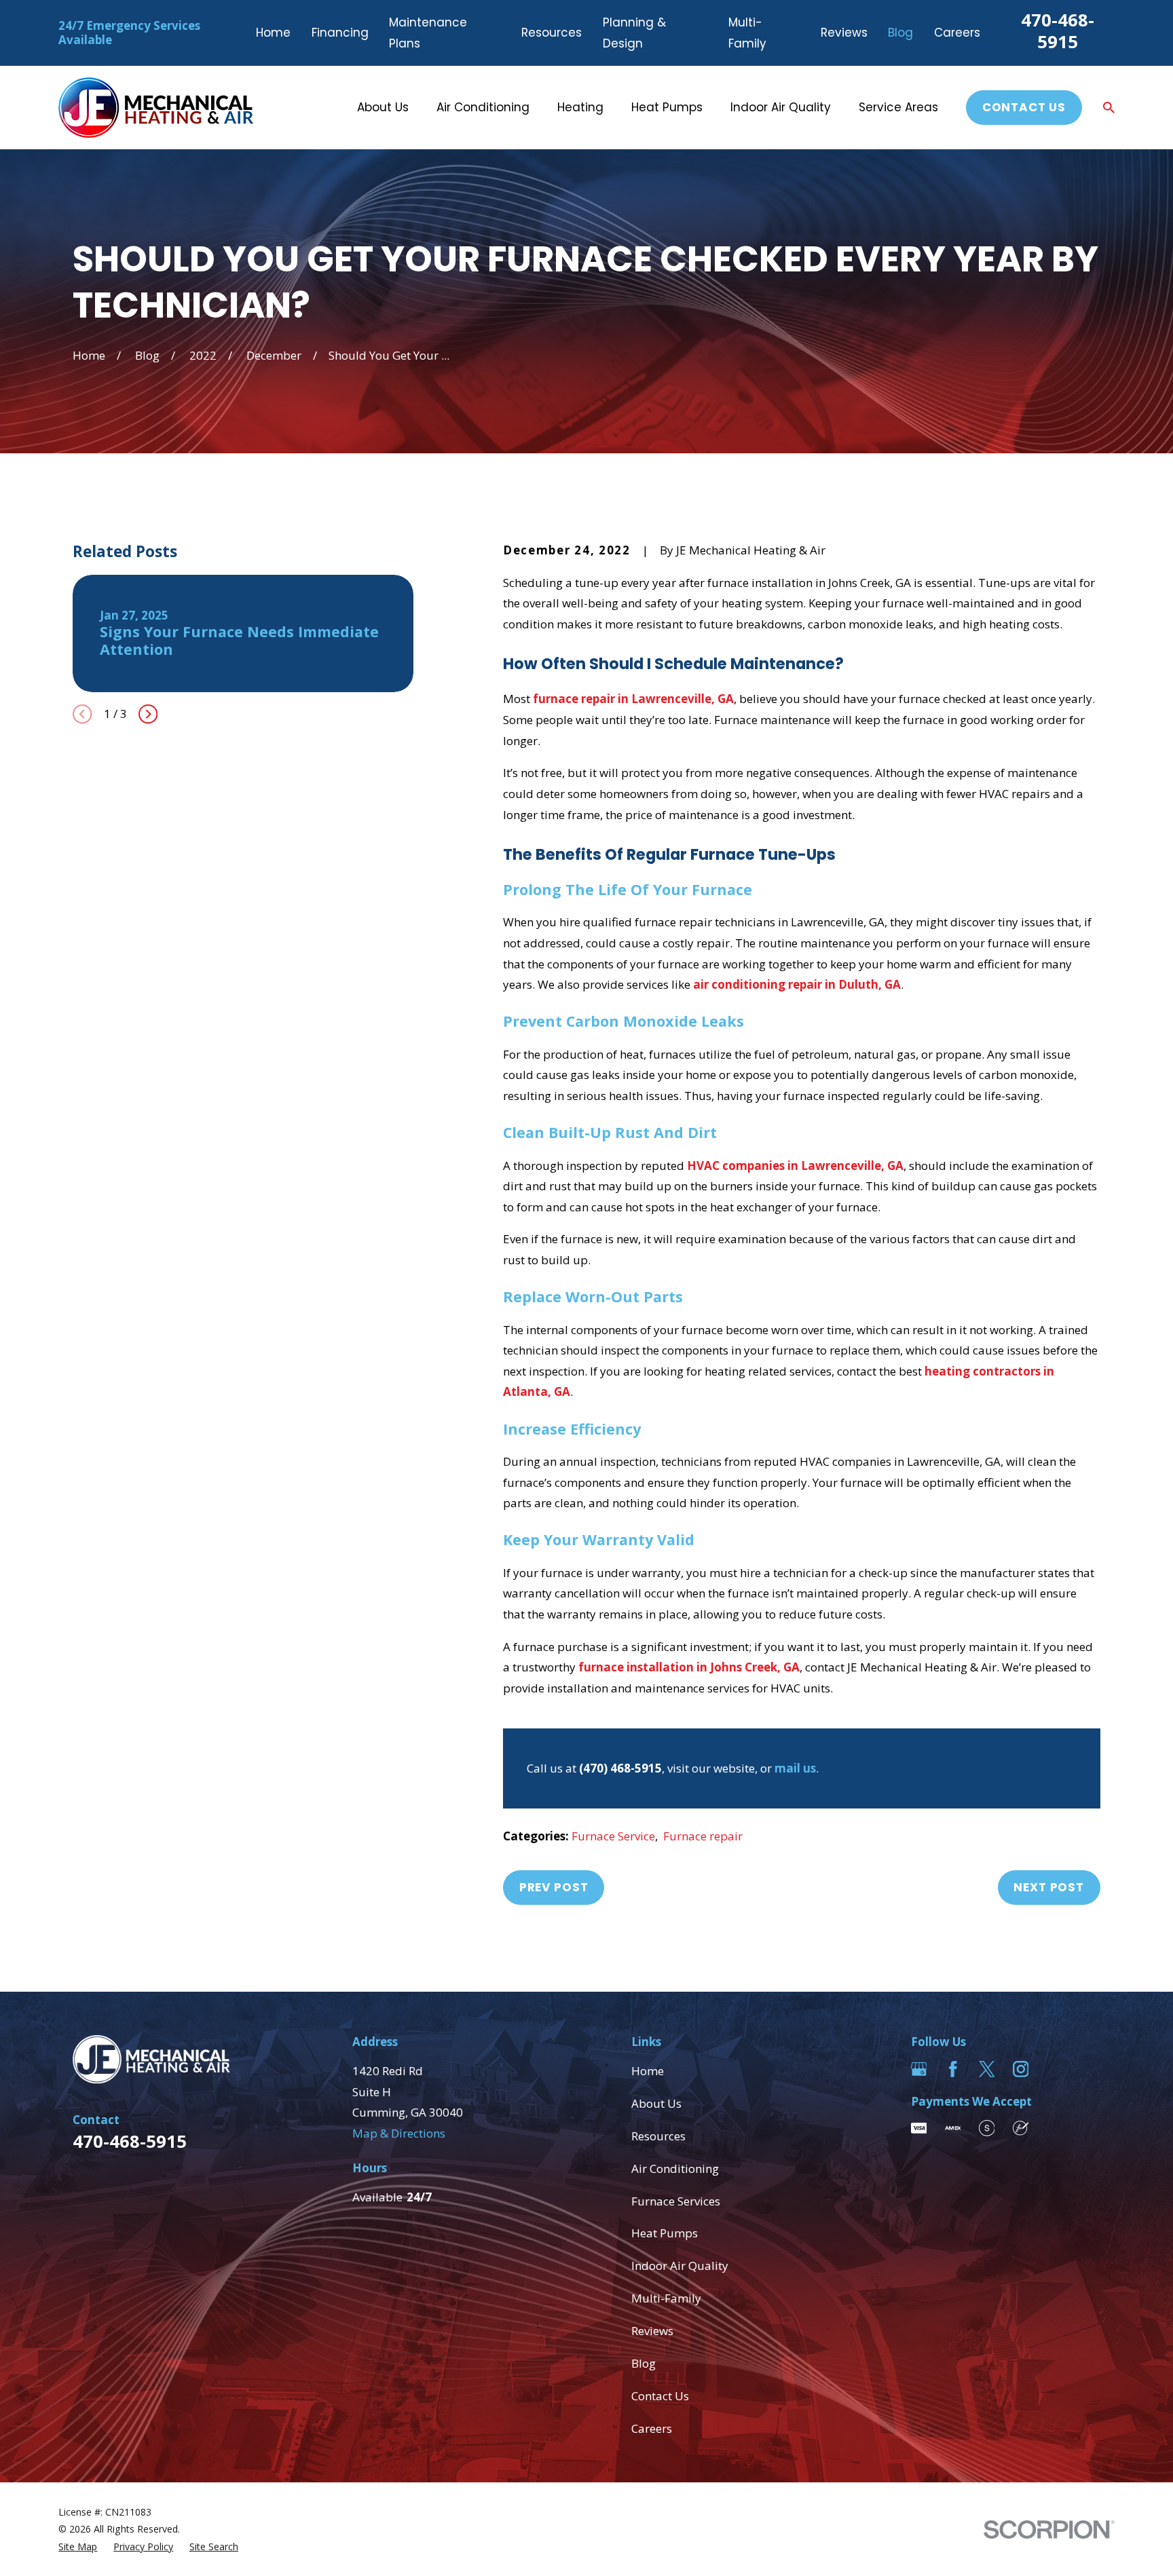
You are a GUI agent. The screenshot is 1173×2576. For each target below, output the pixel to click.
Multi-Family (666, 2298)
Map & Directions (399, 2133)
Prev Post (554, 1887)
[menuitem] (78, 2547)
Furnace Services (676, 2201)
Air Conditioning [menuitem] (483, 107)
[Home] (156, 108)
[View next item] (148, 714)
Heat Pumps (665, 2233)
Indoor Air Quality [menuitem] (781, 107)
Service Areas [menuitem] (898, 107)
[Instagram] (1021, 2069)
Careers (957, 33)
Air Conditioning (675, 2168)
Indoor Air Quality (680, 2266)
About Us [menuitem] (383, 107)
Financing (340, 33)
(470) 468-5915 (620, 1768)
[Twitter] (987, 2069)
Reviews (844, 33)
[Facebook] (953, 2069)
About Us (656, 2103)
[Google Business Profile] (919, 2069)
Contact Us (1024, 107)
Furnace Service (613, 1836)
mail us (795, 1768)
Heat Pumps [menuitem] (667, 107)
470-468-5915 (1058, 31)
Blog (900, 33)
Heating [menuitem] (580, 107)
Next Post (1049, 1887)
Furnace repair (703, 1836)
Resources (552, 33)
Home (273, 33)
